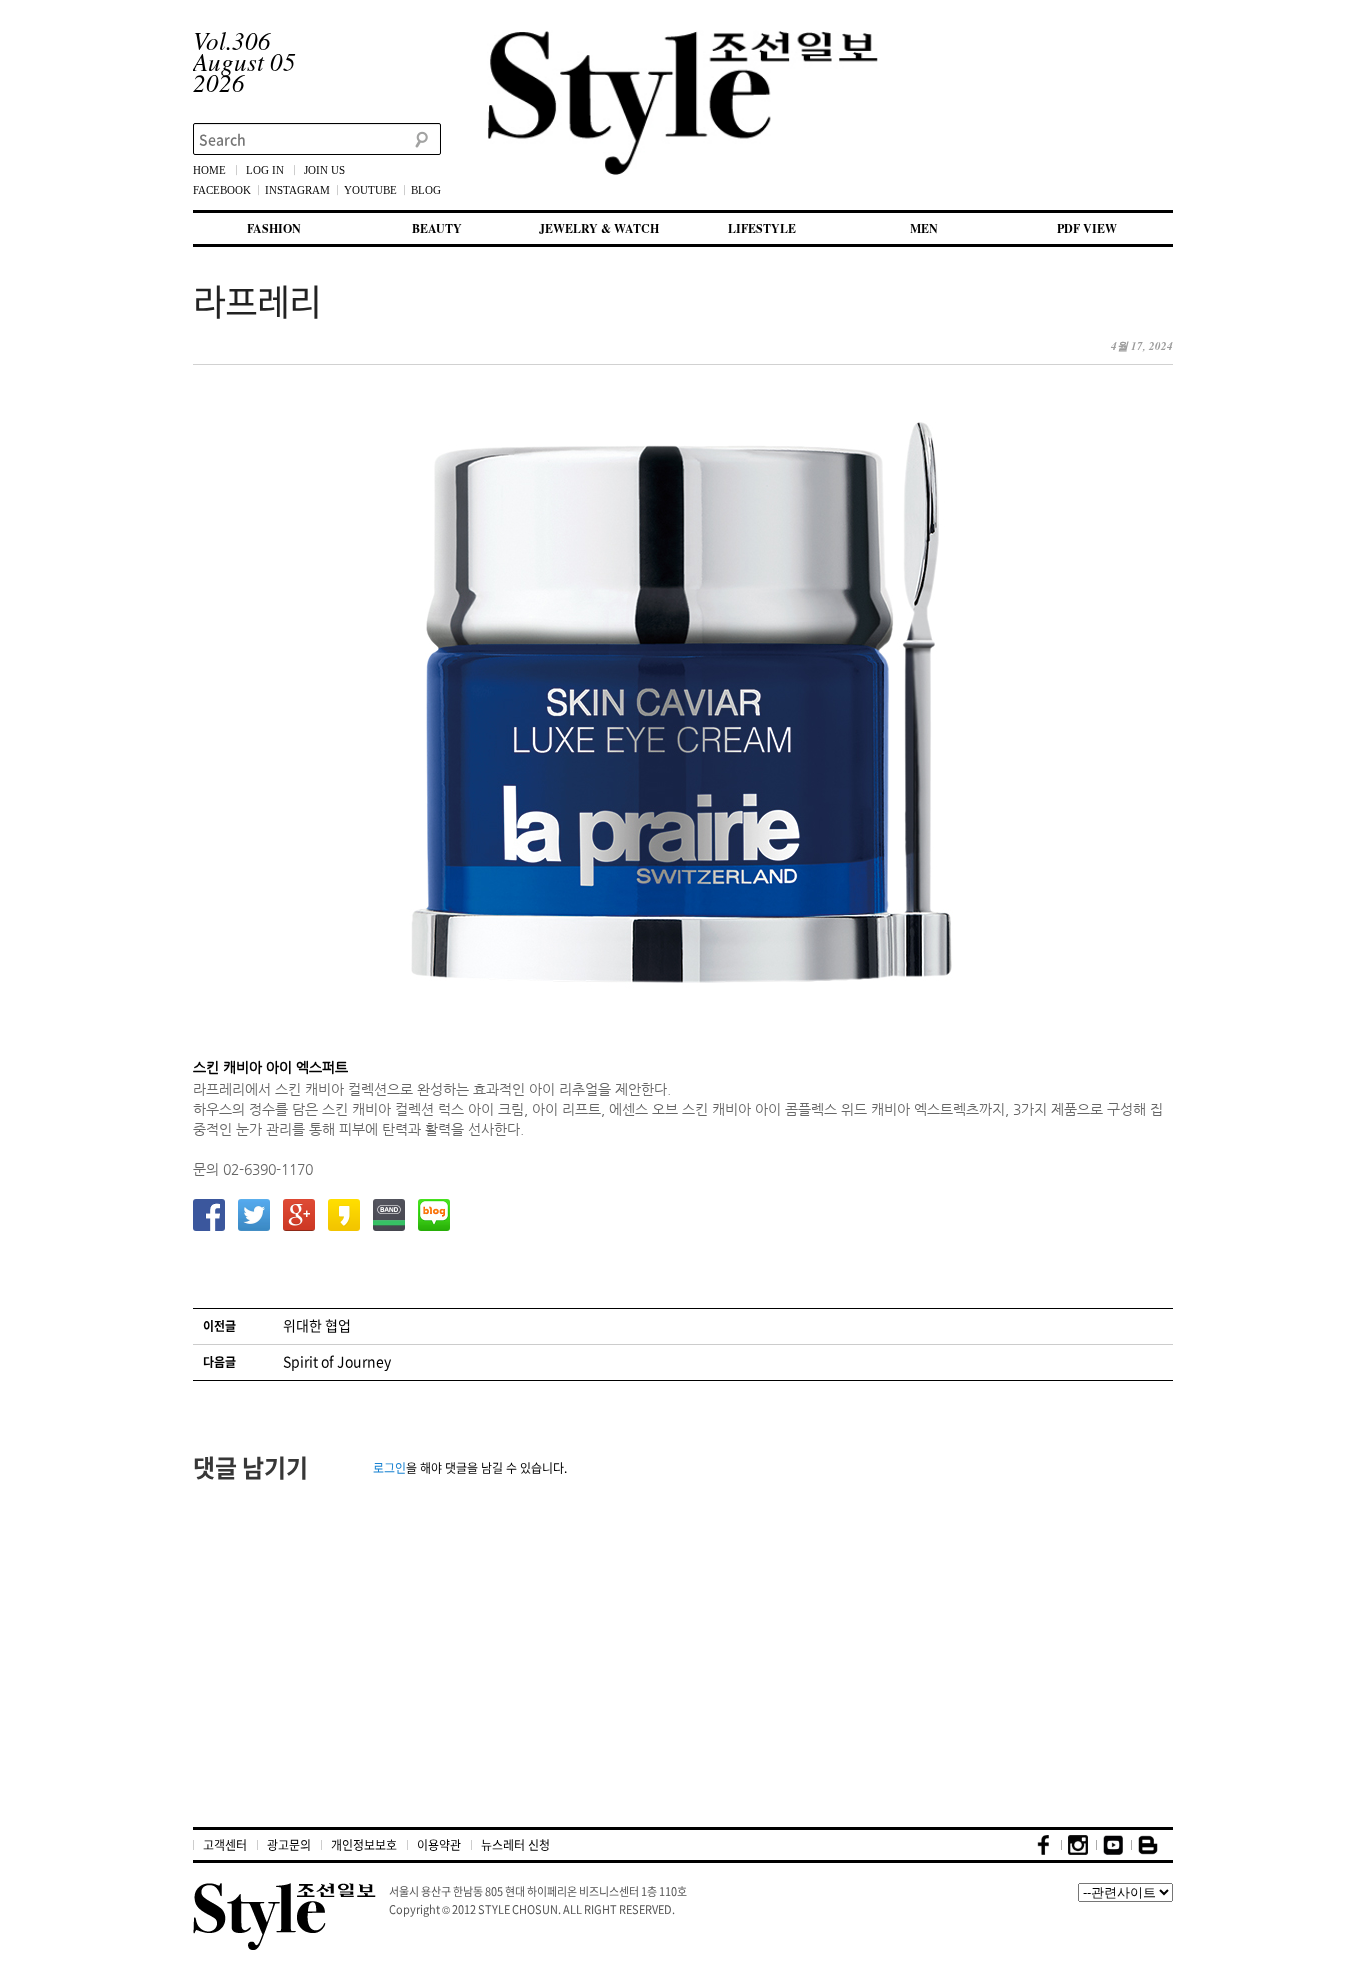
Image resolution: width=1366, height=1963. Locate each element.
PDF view (1087, 228)
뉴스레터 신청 (515, 1845)
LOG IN (265, 170)
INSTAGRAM (297, 190)
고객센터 (225, 1845)
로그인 (389, 1468)
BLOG (426, 190)
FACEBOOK (222, 190)
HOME (209, 170)
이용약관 (439, 1845)
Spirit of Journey (337, 1361)
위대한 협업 (317, 1325)
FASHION (274, 228)
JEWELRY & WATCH (599, 228)
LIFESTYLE (762, 228)
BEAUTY (437, 228)
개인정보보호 (364, 1845)
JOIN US (324, 170)
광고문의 (289, 1845)
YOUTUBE (370, 190)
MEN (924, 228)
